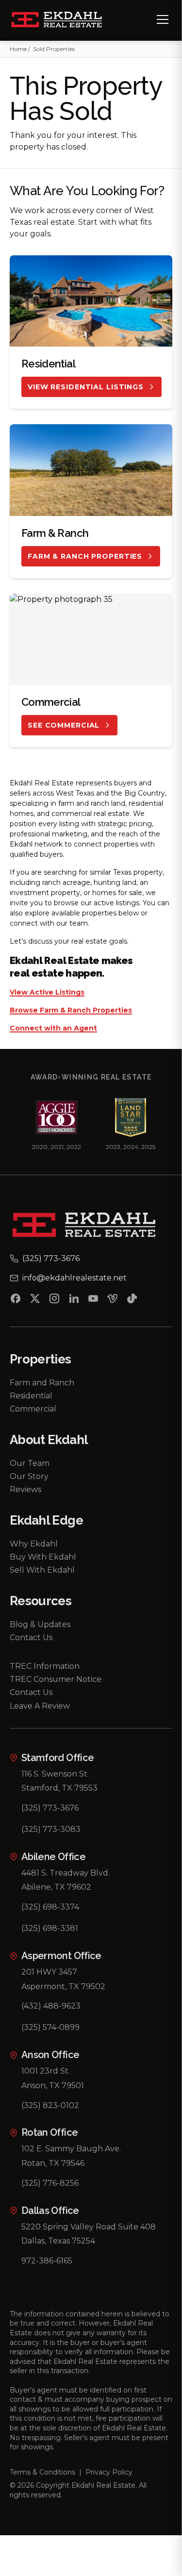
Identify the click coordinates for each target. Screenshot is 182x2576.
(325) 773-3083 (51, 1829)
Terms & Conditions (42, 2472)
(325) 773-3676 (50, 1808)
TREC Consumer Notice (56, 1679)
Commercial (33, 1409)
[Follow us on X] (35, 1300)
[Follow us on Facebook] (16, 1300)
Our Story (29, 1476)
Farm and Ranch (42, 1383)
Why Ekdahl (34, 1544)
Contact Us (31, 1637)
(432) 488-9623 (51, 2006)
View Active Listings (47, 993)
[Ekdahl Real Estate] (62, 20)
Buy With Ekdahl (43, 1557)
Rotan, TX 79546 (53, 2163)
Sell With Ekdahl (42, 1570)
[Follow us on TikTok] (132, 1300)
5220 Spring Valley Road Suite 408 (89, 2227)
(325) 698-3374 (50, 1907)
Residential (31, 1396)
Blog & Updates (40, 1624)
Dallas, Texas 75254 (58, 2241)
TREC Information (45, 1666)
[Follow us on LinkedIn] (74, 1300)
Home (18, 49)
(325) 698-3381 (50, 1928)
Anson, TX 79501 (53, 2086)
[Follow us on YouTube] (93, 1300)
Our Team (30, 1463)
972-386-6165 (47, 2261)
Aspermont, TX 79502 (63, 1986)
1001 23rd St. (46, 2071)
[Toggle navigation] (163, 19)
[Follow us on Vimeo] (113, 1300)
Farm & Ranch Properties (85, 556)
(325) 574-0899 (50, 2027)
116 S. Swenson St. (55, 1774)
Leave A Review (40, 1706)
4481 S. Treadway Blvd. (66, 1873)
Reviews (25, 1489)
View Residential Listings (86, 387)
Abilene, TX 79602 (56, 1887)
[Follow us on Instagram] (54, 1300)
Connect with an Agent (53, 1029)
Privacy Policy (109, 2472)
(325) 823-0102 (50, 2105)
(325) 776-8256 (50, 2183)
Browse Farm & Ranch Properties (71, 1011)
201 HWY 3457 (49, 1972)
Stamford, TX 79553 (59, 1788)
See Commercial (64, 725)
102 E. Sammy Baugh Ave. (71, 2149)
